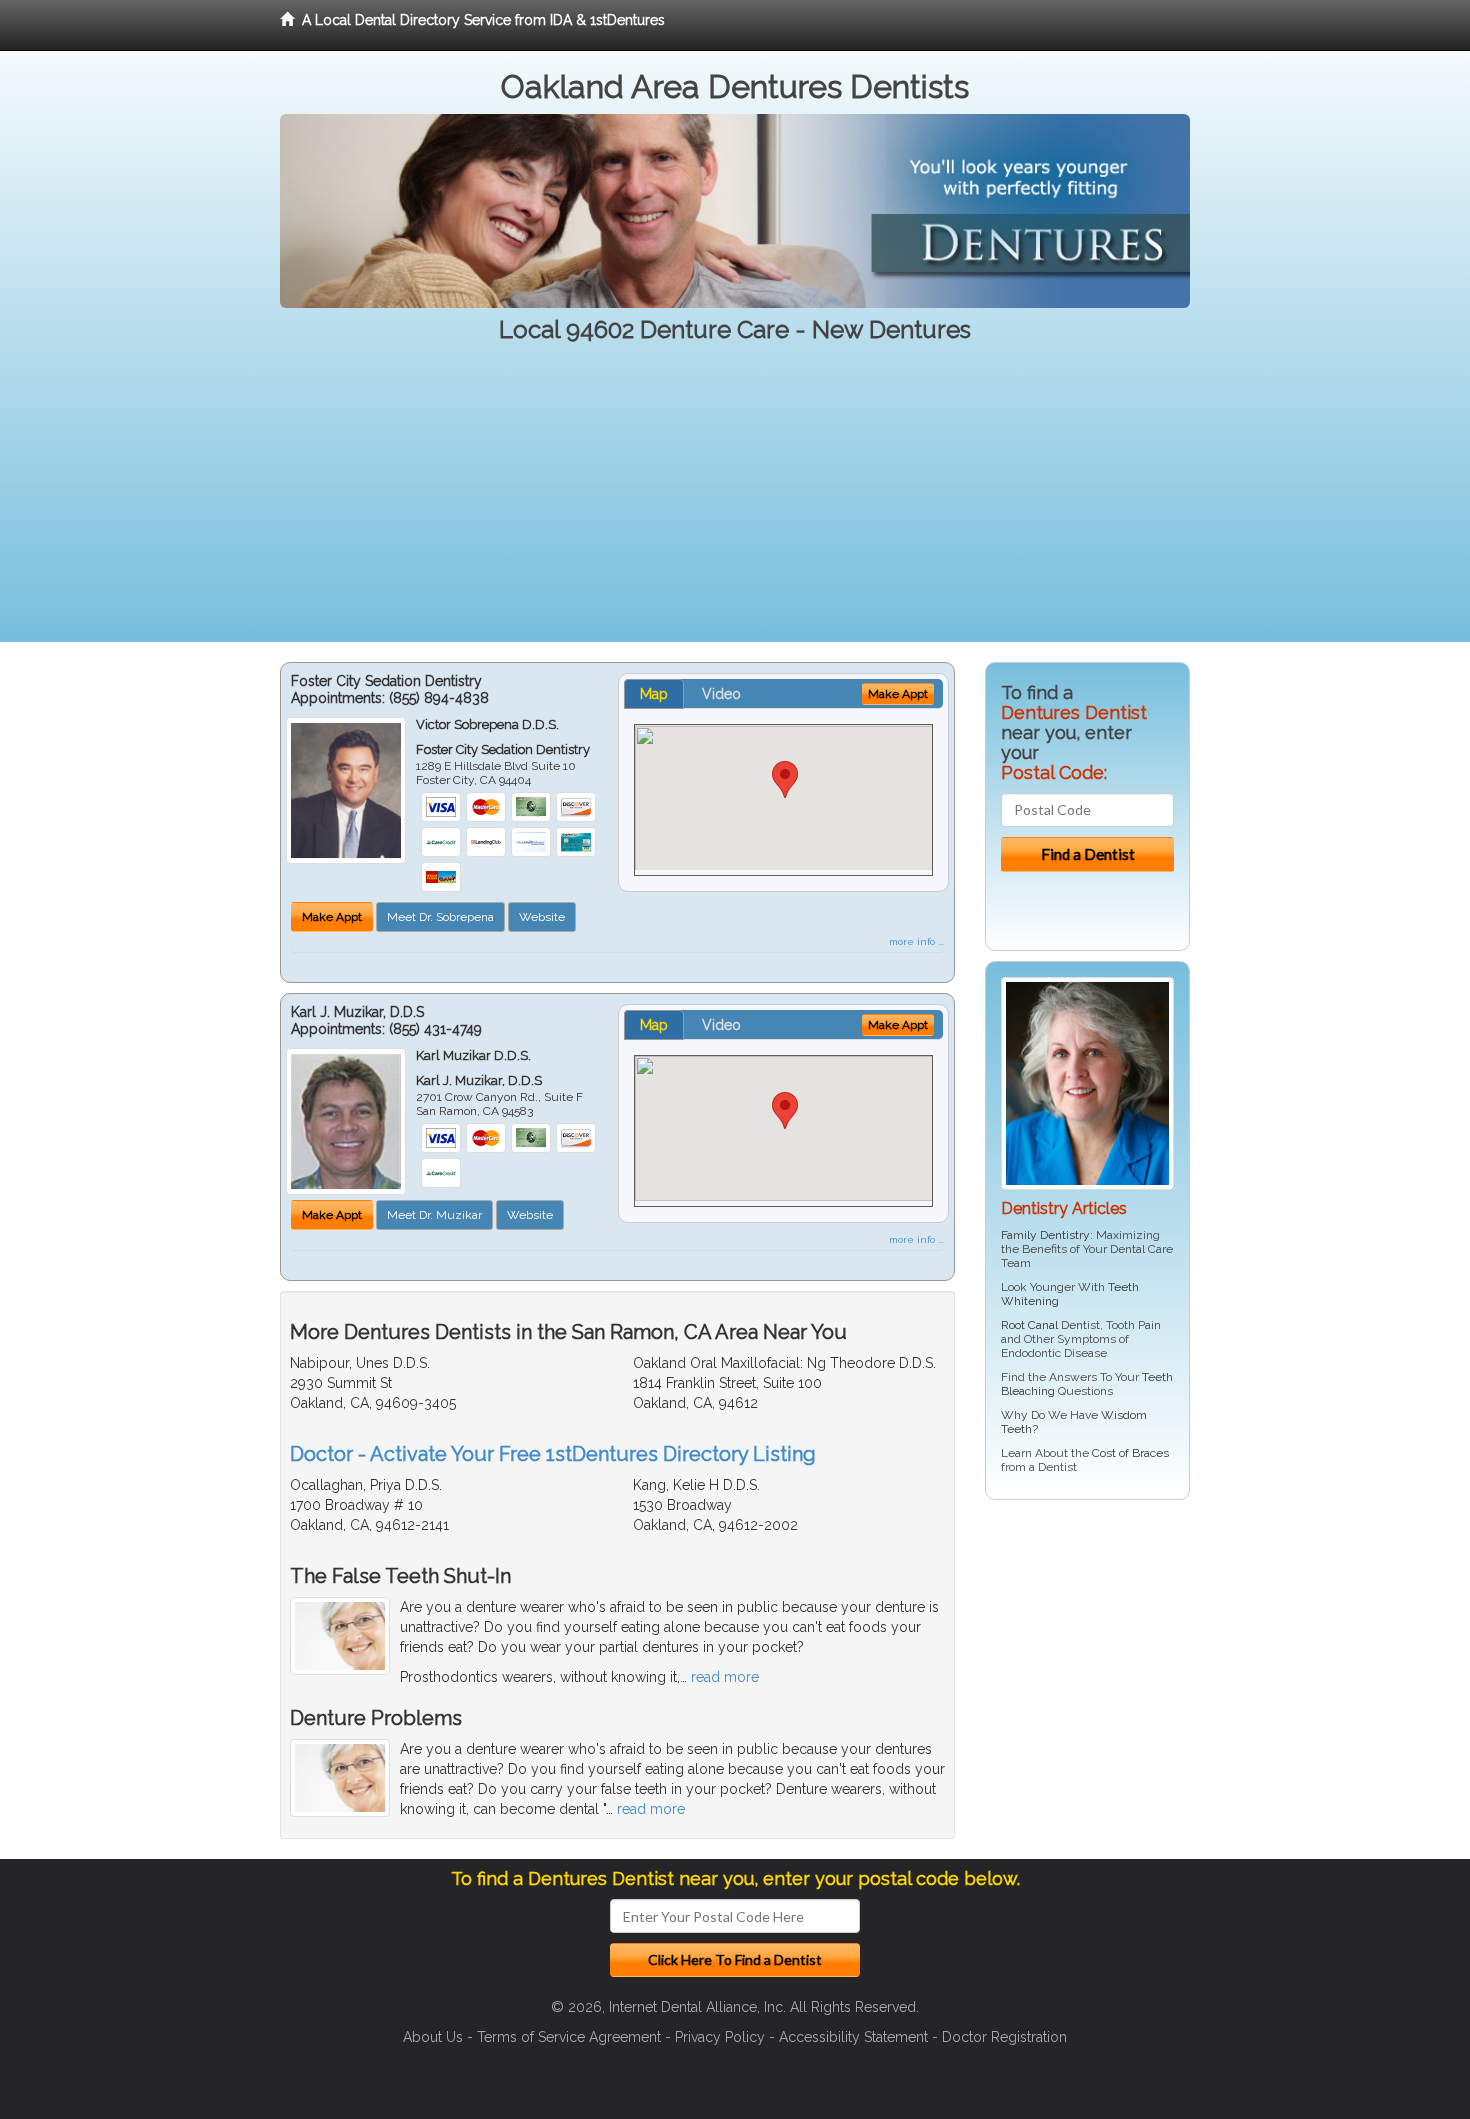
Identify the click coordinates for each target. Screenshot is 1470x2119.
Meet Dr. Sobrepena (440, 917)
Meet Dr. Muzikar (434, 1215)
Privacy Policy (720, 2037)
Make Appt (332, 917)
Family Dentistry (1045, 1235)
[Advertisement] (735, 502)
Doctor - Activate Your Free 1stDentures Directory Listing (553, 1454)
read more (725, 1677)
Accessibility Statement (853, 2037)
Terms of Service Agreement (569, 2037)
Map (654, 694)
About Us (433, 2037)
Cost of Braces (1130, 1453)
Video (721, 694)
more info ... (916, 941)
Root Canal (1029, 1325)
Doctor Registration (1004, 2037)
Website (542, 917)
